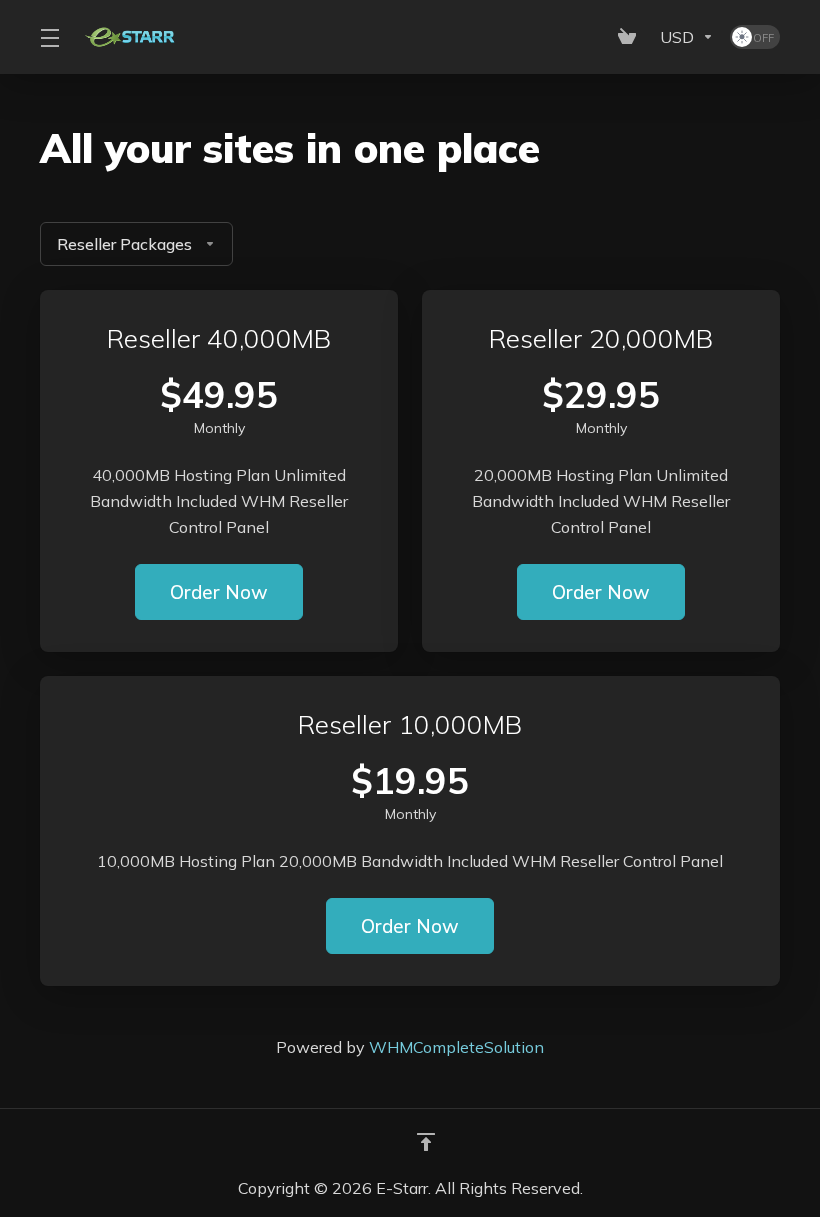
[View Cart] (631, 37)
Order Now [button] (219, 592)
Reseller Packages (124, 244)
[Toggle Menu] (49, 37)
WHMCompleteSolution (456, 1047)
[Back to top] (426, 1142)
